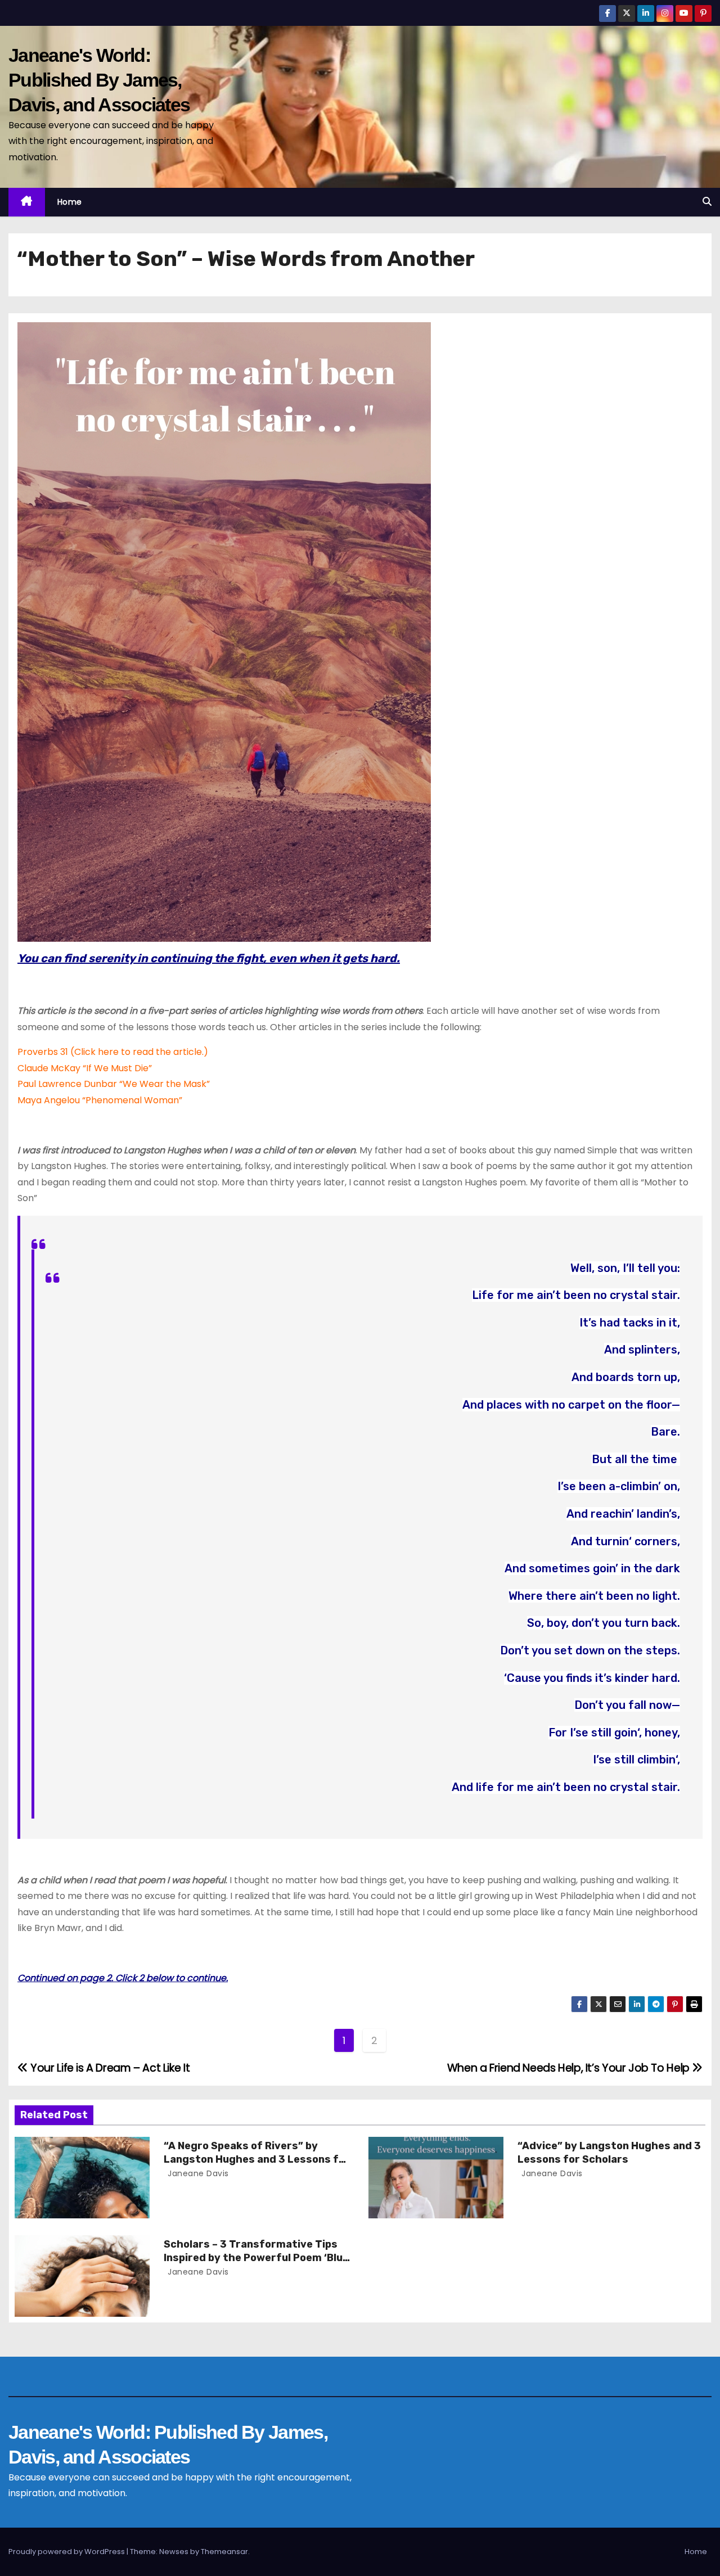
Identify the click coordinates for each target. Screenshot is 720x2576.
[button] (707, 202)
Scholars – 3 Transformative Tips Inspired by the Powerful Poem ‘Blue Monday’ (256, 2258)
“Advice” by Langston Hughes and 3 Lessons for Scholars (609, 2153)
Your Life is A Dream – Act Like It (109, 2068)
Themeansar (224, 2552)
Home (70, 202)
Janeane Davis (197, 2173)
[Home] (27, 202)
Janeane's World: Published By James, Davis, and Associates (99, 80)
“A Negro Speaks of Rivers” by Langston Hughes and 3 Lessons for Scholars (257, 2159)
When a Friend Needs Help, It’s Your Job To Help (570, 2068)
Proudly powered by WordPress (67, 2552)
